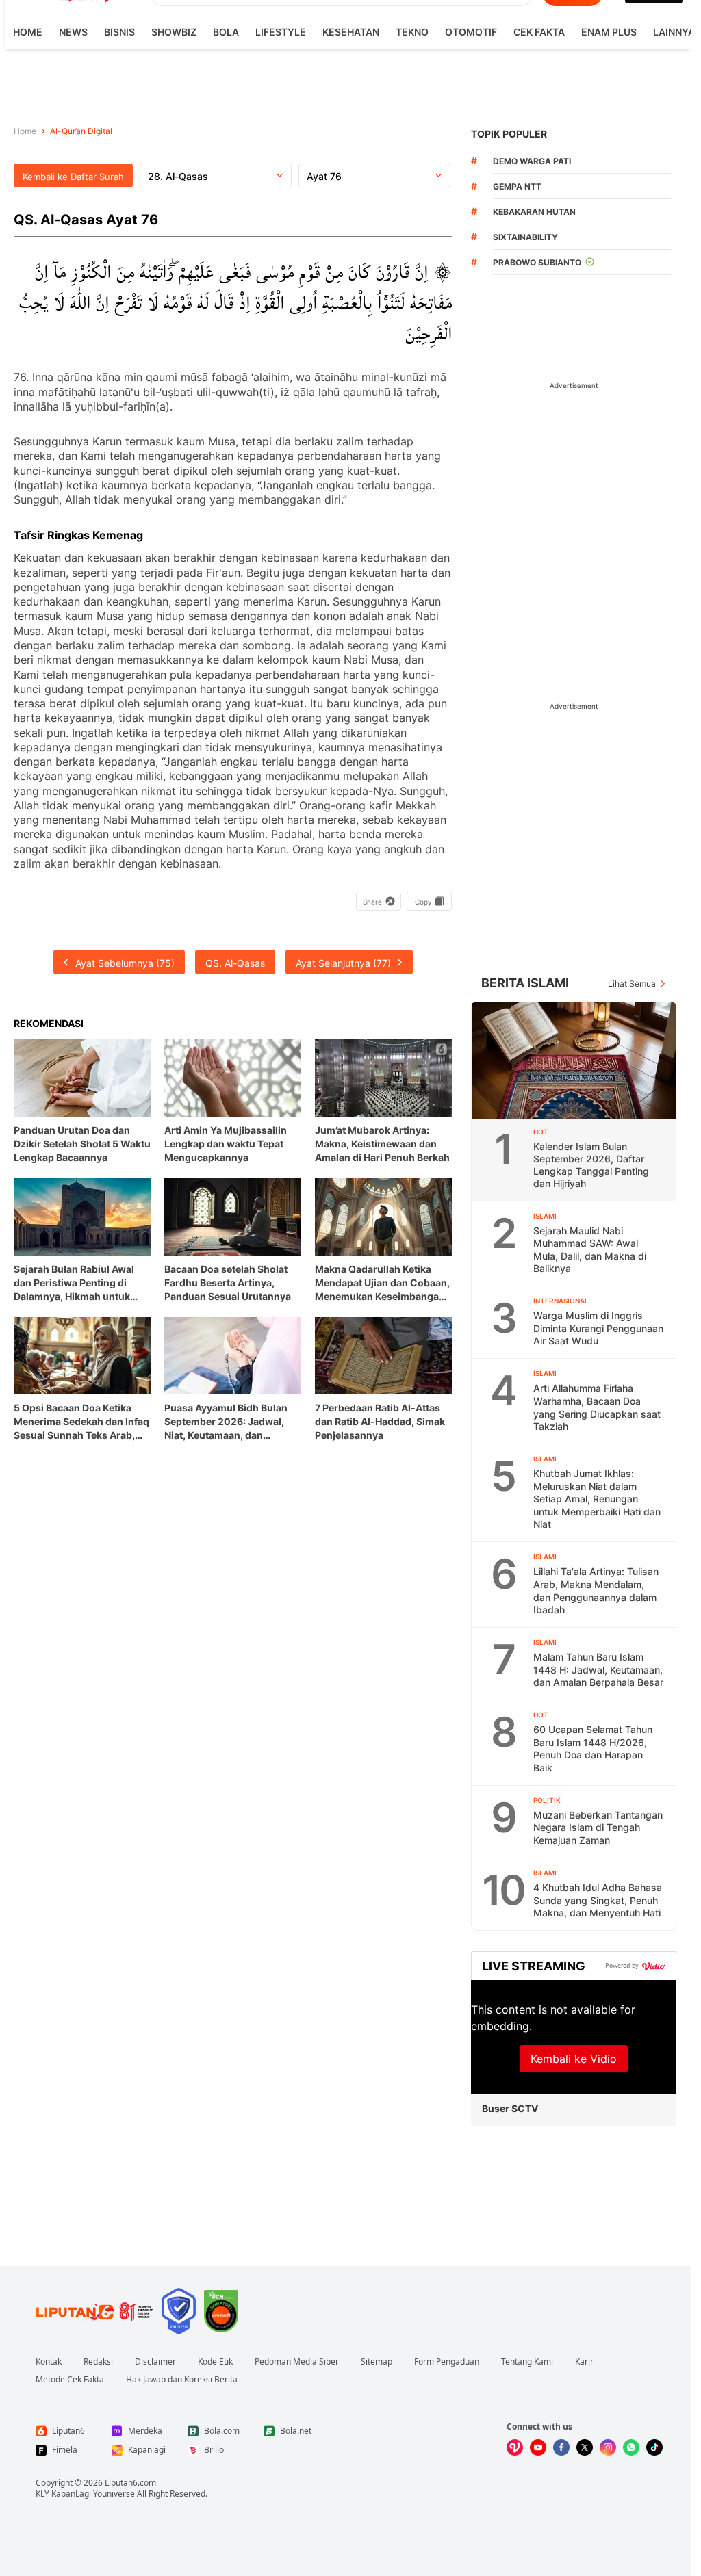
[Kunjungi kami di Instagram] (608, 2447)
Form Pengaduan (447, 2362)
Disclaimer (155, 2362)
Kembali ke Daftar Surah (73, 177)
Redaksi (98, 2362)
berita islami (525, 983)
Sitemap (377, 2362)
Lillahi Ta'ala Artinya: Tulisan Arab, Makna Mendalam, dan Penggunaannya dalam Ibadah (596, 1590)
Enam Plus (609, 32)
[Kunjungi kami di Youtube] (538, 2447)
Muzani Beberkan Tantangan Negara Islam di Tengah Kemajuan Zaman (598, 1827)
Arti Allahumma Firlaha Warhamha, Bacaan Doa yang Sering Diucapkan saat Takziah (597, 1407)
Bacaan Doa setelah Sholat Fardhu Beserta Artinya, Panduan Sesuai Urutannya (228, 1283)
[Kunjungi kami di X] (585, 2447)
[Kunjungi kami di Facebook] (561, 2447)
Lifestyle (281, 32)
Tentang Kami (527, 2362)
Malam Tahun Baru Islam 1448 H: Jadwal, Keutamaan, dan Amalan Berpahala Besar (598, 1669)
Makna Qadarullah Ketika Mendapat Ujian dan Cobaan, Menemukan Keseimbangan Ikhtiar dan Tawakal (382, 1283)
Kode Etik (215, 2362)
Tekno (412, 32)
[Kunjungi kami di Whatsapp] (631, 2447)
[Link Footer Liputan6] (94, 2311)
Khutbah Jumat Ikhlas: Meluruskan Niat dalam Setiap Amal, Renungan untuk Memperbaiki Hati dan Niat (597, 1499)
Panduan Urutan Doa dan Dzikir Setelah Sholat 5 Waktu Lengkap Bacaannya (82, 1144)
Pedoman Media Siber (297, 2362)
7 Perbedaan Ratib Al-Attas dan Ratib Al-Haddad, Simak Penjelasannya (380, 1421)
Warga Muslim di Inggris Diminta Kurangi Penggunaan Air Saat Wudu (598, 1328)
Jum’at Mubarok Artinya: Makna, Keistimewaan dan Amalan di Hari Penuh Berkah (382, 1144)
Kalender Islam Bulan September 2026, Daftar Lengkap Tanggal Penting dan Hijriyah (591, 1165)
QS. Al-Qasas (235, 963)
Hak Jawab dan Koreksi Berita (182, 2380)
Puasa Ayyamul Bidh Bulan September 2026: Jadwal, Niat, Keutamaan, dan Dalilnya (226, 1422)
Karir (584, 2362)
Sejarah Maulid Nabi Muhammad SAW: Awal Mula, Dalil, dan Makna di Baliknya (590, 1250)
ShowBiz (174, 32)
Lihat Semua (632, 984)
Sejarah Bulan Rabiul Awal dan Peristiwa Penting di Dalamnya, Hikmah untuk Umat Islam (74, 1283)
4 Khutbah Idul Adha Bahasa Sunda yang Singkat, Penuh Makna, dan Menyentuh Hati (598, 1900)
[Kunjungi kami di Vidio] (515, 2447)
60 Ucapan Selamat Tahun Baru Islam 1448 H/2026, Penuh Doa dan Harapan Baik (593, 1748)
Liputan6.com (130, 2483)
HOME (28, 32)
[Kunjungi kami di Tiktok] (654, 2447)
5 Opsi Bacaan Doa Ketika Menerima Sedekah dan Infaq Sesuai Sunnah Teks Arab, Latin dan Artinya (81, 1422)
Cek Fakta (539, 32)
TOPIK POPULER (509, 134)
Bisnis (119, 32)
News (73, 32)
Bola (226, 32)
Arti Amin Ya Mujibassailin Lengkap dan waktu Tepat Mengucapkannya (226, 1144)
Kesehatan (351, 32)
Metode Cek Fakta (70, 2380)
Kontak (49, 2362)
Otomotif (471, 32)
